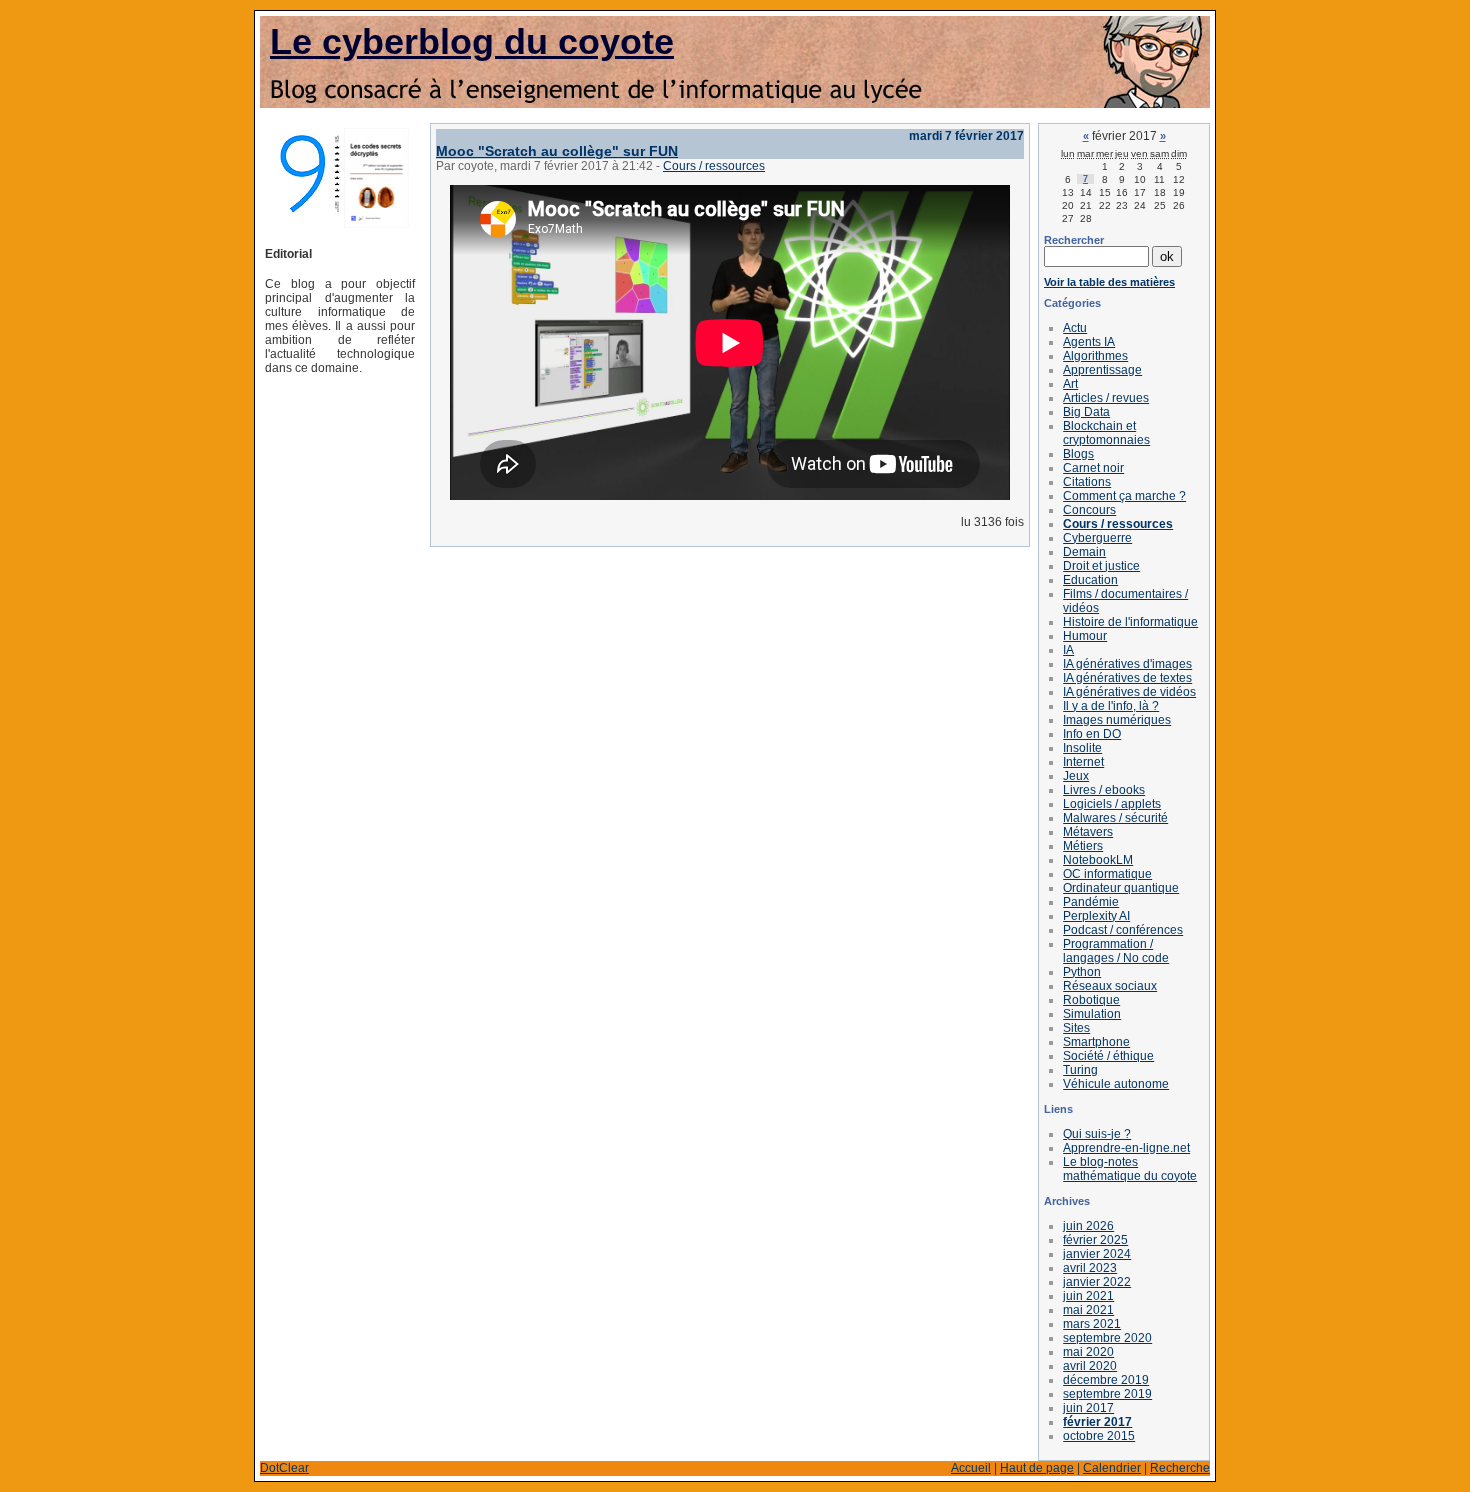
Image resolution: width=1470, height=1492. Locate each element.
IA (1068, 650)
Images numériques (1117, 720)
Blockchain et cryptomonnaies (1106, 433)
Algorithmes (1095, 356)
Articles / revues (1106, 398)
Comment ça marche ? (1124, 496)
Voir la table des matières (1109, 282)
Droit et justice (1101, 566)
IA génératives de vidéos (1129, 692)
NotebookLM (1098, 860)
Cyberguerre (1097, 538)
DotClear (284, 1468)
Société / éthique (1108, 1056)
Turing (1080, 1070)
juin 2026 (1088, 1226)
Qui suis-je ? (1097, 1134)
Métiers (1083, 846)
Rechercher (1074, 240)
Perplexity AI (1096, 916)
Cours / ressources (714, 166)
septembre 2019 (1107, 1394)
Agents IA (1089, 342)
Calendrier (1112, 1468)
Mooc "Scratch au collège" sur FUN (557, 151)
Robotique (1091, 1000)
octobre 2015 (1099, 1436)
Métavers (1088, 832)
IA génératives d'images (1127, 664)
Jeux (1076, 776)
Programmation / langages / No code (1116, 951)
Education (1090, 580)
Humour (1085, 636)
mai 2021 (1088, 1310)
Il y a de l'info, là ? (1111, 706)
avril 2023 (1090, 1268)
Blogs (1078, 454)
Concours (1089, 510)
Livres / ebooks (1104, 790)
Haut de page (1037, 1468)
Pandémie (1091, 902)
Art (1070, 384)
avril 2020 (1090, 1366)
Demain (1084, 552)
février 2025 (1095, 1240)
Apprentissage (1102, 370)
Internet (1083, 762)
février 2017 (1097, 1422)
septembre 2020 (1107, 1338)
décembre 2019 (1106, 1380)
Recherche (1180, 1468)
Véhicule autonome (1116, 1084)
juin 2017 (1088, 1408)
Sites (1076, 1028)
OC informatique (1107, 874)
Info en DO (1092, 734)
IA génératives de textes (1127, 678)
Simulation (1092, 1014)
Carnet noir (1093, 468)
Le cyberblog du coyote (472, 41)
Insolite (1082, 748)
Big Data (1086, 412)
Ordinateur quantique (1121, 888)
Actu (1075, 328)
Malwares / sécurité (1115, 818)
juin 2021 (1088, 1296)
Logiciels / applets (1112, 804)
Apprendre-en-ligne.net (1126, 1148)
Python (1082, 972)
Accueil (971, 1468)
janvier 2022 (1097, 1282)
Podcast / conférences (1123, 930)
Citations (1087, 482)
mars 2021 (1092, 1324)
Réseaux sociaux (1110, 986)
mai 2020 (1088, 1352)
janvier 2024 (1097, 1254)
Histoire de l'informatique (1130, 622)
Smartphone (1096, 1042)
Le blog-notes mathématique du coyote (1130, 1169)
